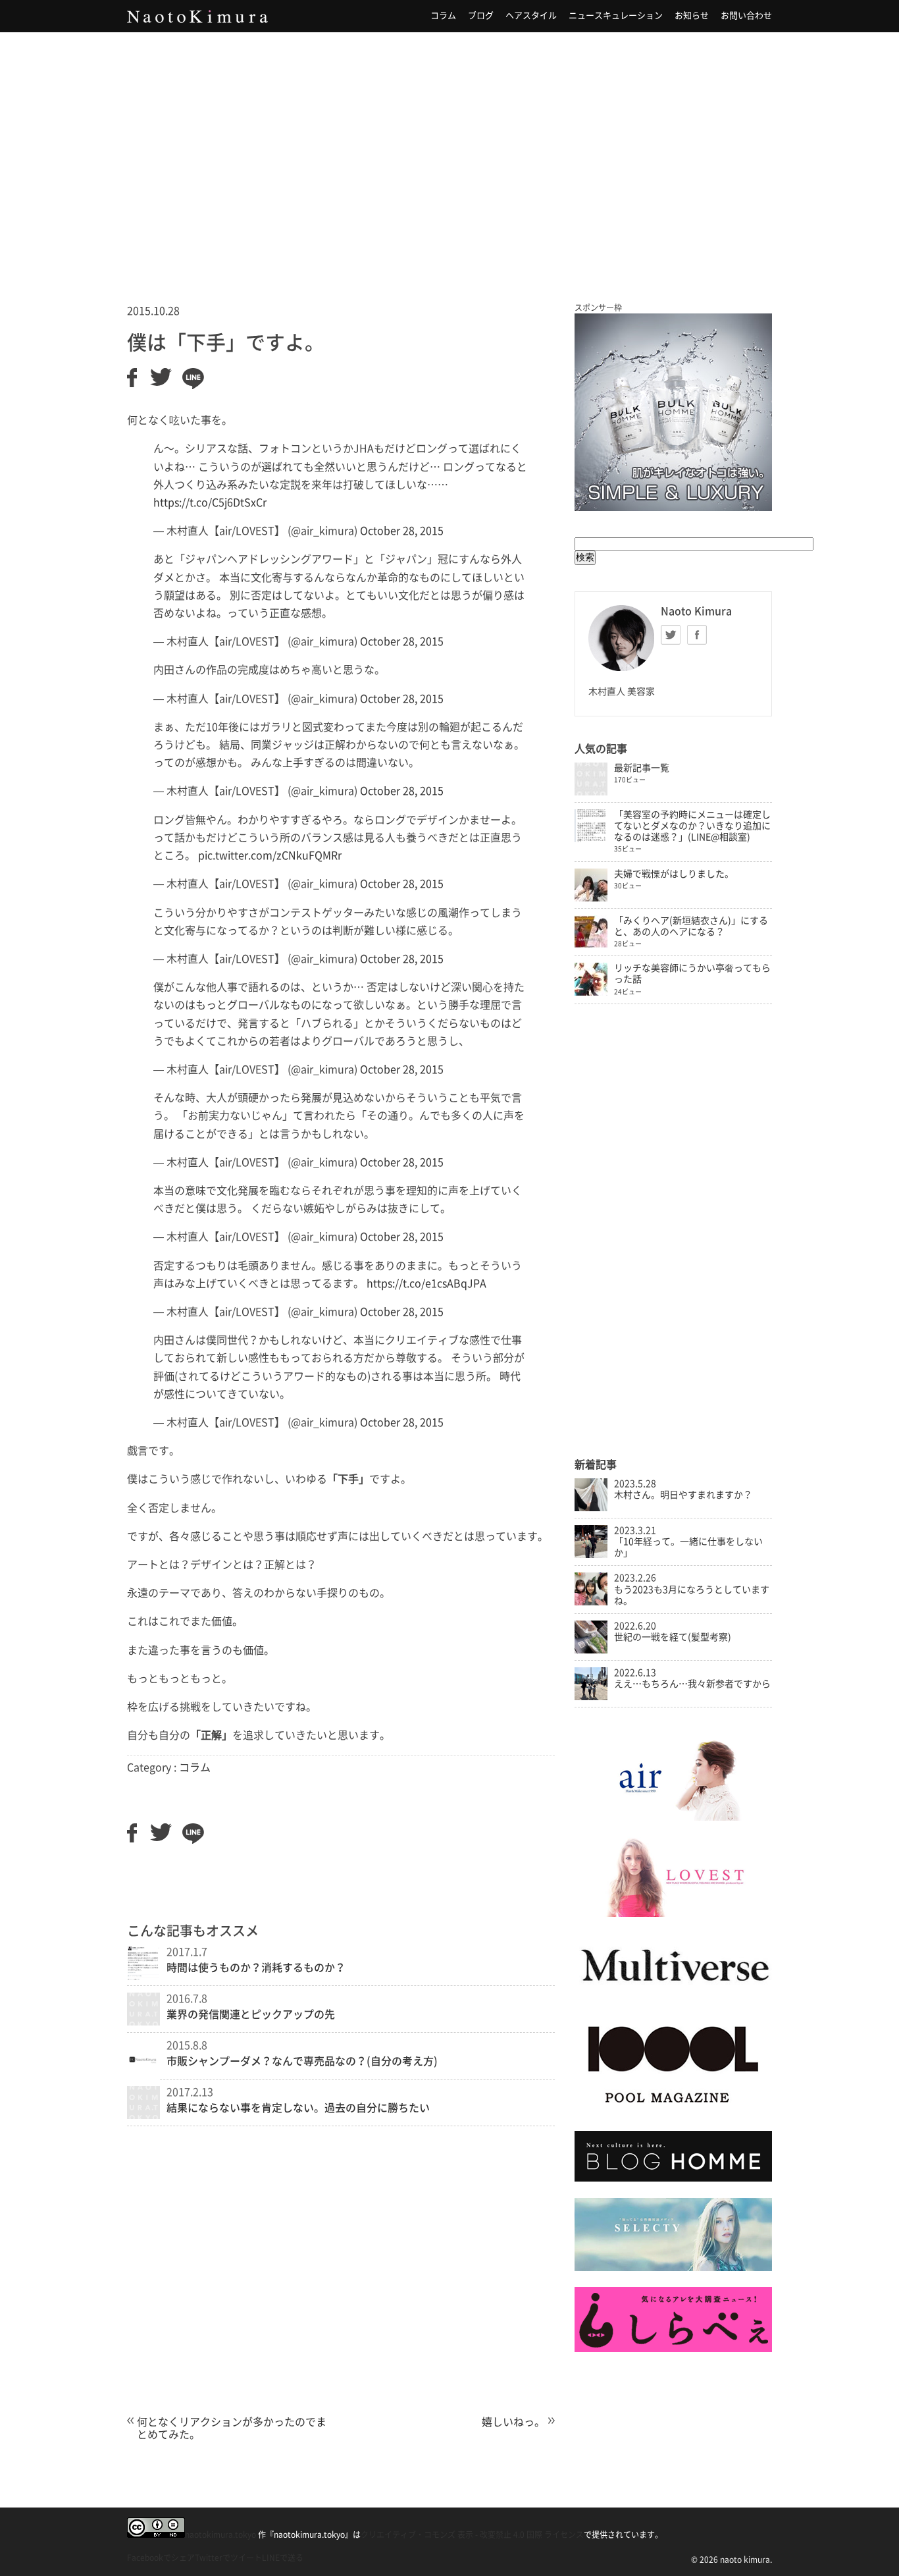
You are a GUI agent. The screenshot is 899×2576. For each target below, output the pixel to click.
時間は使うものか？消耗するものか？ (256, 1968)
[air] (673, 1817)
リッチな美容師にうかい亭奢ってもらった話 (692, 974)
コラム (443, 15)
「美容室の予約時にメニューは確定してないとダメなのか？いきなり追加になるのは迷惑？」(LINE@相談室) (692, 826)
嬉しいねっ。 (513, 2422)
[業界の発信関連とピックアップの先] (143, 2022)
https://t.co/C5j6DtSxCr (210, 502)
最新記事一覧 (642, 768)
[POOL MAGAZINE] (673, 2112)
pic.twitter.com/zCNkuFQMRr (270, 855)
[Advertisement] (449, 151)
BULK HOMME (673, 412)
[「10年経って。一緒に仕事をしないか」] (591, 1555)
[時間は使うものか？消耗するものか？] (143, 1977)
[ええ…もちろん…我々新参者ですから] (591, 1697)
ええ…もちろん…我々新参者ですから (692, 1684)
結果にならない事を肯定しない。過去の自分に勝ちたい (298, 2108)
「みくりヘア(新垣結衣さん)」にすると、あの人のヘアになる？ (691, 926)
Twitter (671, 635)
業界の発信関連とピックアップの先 (251, 2014)
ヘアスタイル (531, 15)
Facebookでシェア (161, 2558)
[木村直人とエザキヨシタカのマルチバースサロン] (673, 1995)
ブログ (481, 15)
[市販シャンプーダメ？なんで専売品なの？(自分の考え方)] (143, 2079)
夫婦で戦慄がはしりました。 (674, 874)
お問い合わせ (746, 15)
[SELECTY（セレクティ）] (673, 2268)
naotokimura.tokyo (220, 2535)
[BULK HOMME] (673, 2178)
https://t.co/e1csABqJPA (426, 1283)
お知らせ (692, 15)
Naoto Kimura (197, 16)
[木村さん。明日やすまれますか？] (591, 1508)
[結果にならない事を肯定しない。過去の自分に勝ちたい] (143, 2115)
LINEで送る (283, 2558)
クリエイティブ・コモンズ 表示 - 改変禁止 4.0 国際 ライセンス (472, 2535)
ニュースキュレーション (616, 15)
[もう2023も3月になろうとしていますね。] (591, 1602)
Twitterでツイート (228, 2558)
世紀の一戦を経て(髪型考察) (673, 1637)
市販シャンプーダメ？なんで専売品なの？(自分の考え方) (302, 2061)
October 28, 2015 (402, 531)
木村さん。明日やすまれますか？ (683, 1495)
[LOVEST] (673, 1914)
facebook (697, 635)
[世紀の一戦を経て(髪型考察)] (591, 1650)
